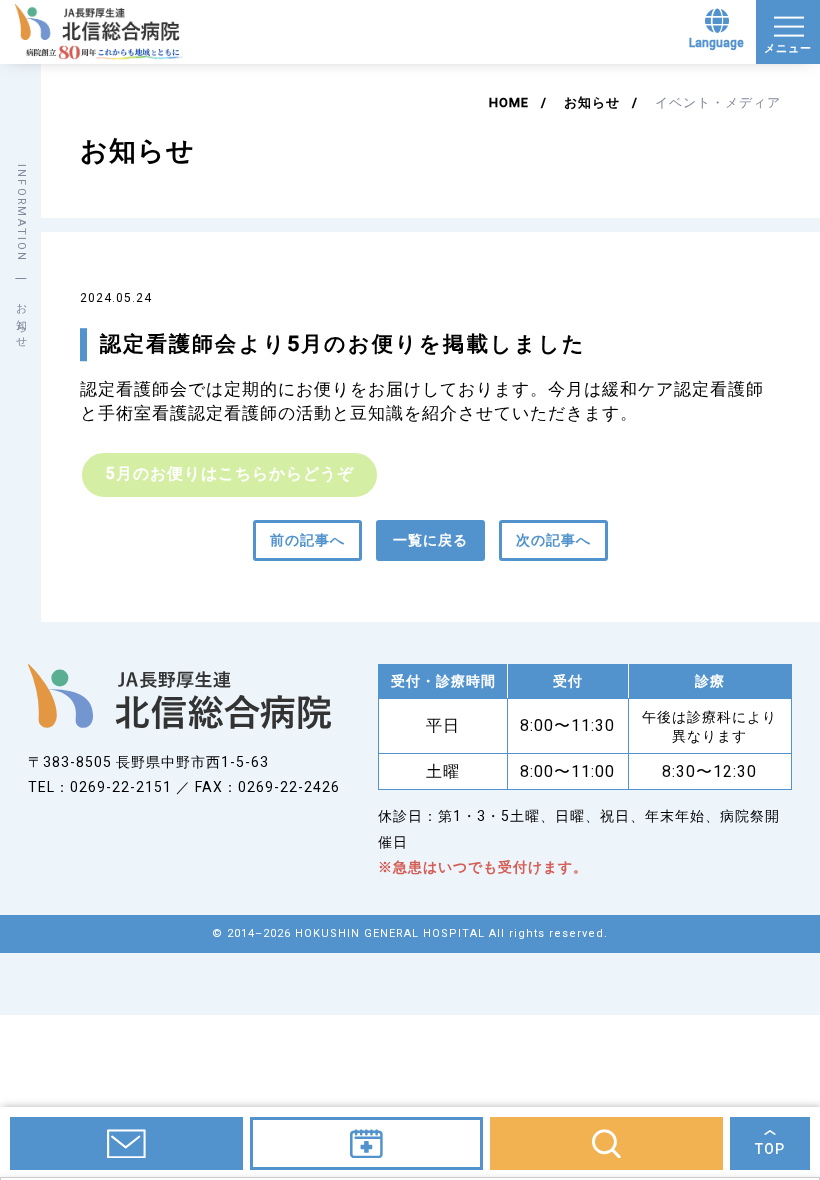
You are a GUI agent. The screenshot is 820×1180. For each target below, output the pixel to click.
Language (716, 43)
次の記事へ (553, 540)
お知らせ (592, 102)
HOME (509, 102)
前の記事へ (307, 540)
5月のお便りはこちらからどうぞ (230, 473)
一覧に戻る (430, 540)
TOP (770, 1149)
